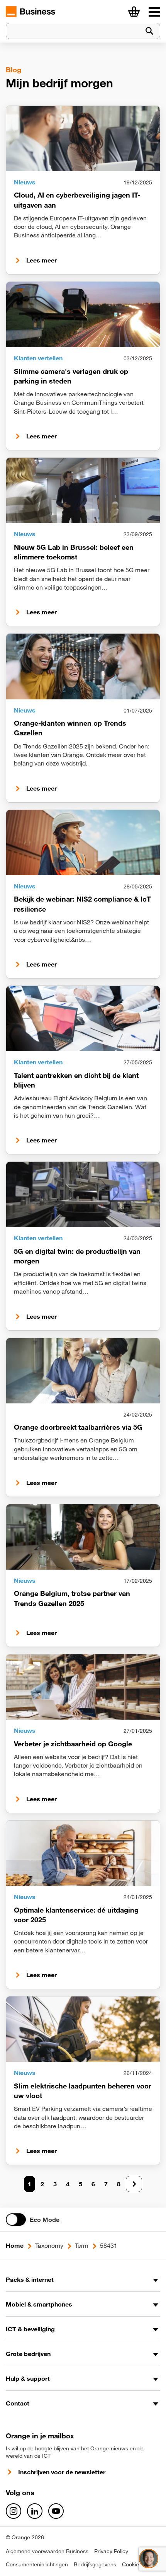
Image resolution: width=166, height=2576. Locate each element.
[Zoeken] (149, 31)
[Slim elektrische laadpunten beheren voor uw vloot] (83, 2029)
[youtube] (56, 2511)
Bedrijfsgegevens (95, 2564)
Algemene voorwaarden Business (47, 2551)
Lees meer (41, 260)
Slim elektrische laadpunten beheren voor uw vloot (83, 2091)
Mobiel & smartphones (39, 2304)
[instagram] (14, 2511)
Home (15, 2245)
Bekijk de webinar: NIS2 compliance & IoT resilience (82, 904)
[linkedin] (35, 2511)
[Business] (154, 12)
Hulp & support (28, 2378)
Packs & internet (30, 2279)
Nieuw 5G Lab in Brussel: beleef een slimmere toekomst (74, 552)
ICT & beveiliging (30, 2329)
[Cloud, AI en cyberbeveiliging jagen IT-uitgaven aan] (83, 139)
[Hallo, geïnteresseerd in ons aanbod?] (149, 2559)
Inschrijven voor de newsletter (62, 2472)
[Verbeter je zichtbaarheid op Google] (83, 1687)
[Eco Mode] (16, 2220)
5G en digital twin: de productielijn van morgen (77, 1256)
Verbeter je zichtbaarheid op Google (73, 1744)
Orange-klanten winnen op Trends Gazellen (70, 728)
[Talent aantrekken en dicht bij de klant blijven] (83, 1019)
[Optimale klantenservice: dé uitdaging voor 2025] (83, 1853)
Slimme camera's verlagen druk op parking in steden (71, 376)
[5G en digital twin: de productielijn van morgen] (83, 1194)
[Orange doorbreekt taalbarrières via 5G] (83, 1371)
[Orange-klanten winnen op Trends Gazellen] (83, 666)
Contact (18, 2403)
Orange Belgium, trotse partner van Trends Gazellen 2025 (72, 1598)
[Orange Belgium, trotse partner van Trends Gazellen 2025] (83, 1537)
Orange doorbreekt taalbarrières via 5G (78, 1427)
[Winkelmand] (134, 12)
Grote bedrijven (28, 2354)
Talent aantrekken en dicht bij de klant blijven (76, 1080)
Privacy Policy (111, 2551)
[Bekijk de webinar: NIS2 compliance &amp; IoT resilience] (83, 843)
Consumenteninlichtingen (37, 2564)
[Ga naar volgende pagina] (134, 2184)
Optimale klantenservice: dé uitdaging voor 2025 (76, 1915)
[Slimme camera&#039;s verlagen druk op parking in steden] (83, 315)
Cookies (132, 2564)
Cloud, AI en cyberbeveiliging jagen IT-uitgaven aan (77, 200)
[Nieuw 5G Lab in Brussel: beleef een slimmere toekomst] (83, 490)
